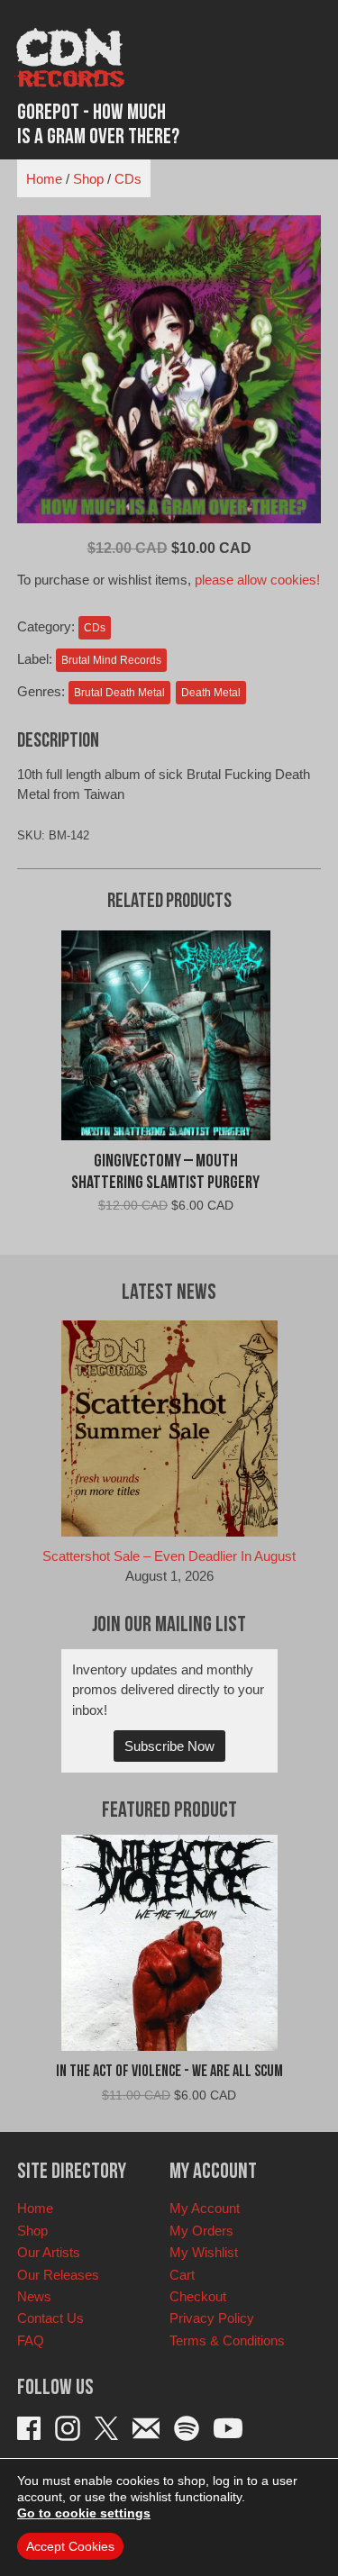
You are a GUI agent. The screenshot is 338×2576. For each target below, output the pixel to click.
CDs (128, 179)
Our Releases (58, 2275)
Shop (88, 179)
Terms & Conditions (227, 2340)
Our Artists (49, 2252)
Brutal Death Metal (119, 693)
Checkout (198, 2296)
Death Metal (211, 693)
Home (44, 179)
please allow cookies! (257, 580)
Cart (182, 2275)
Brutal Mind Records (111, 660)
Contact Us (50, 2318)
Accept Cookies (70, 2546)
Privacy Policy (212, 2318)
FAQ (31, 2340)
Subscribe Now (169, 1746)
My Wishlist (204, 2252)
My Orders (201, 2231)
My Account (205, 2208)
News (34, 2296)
